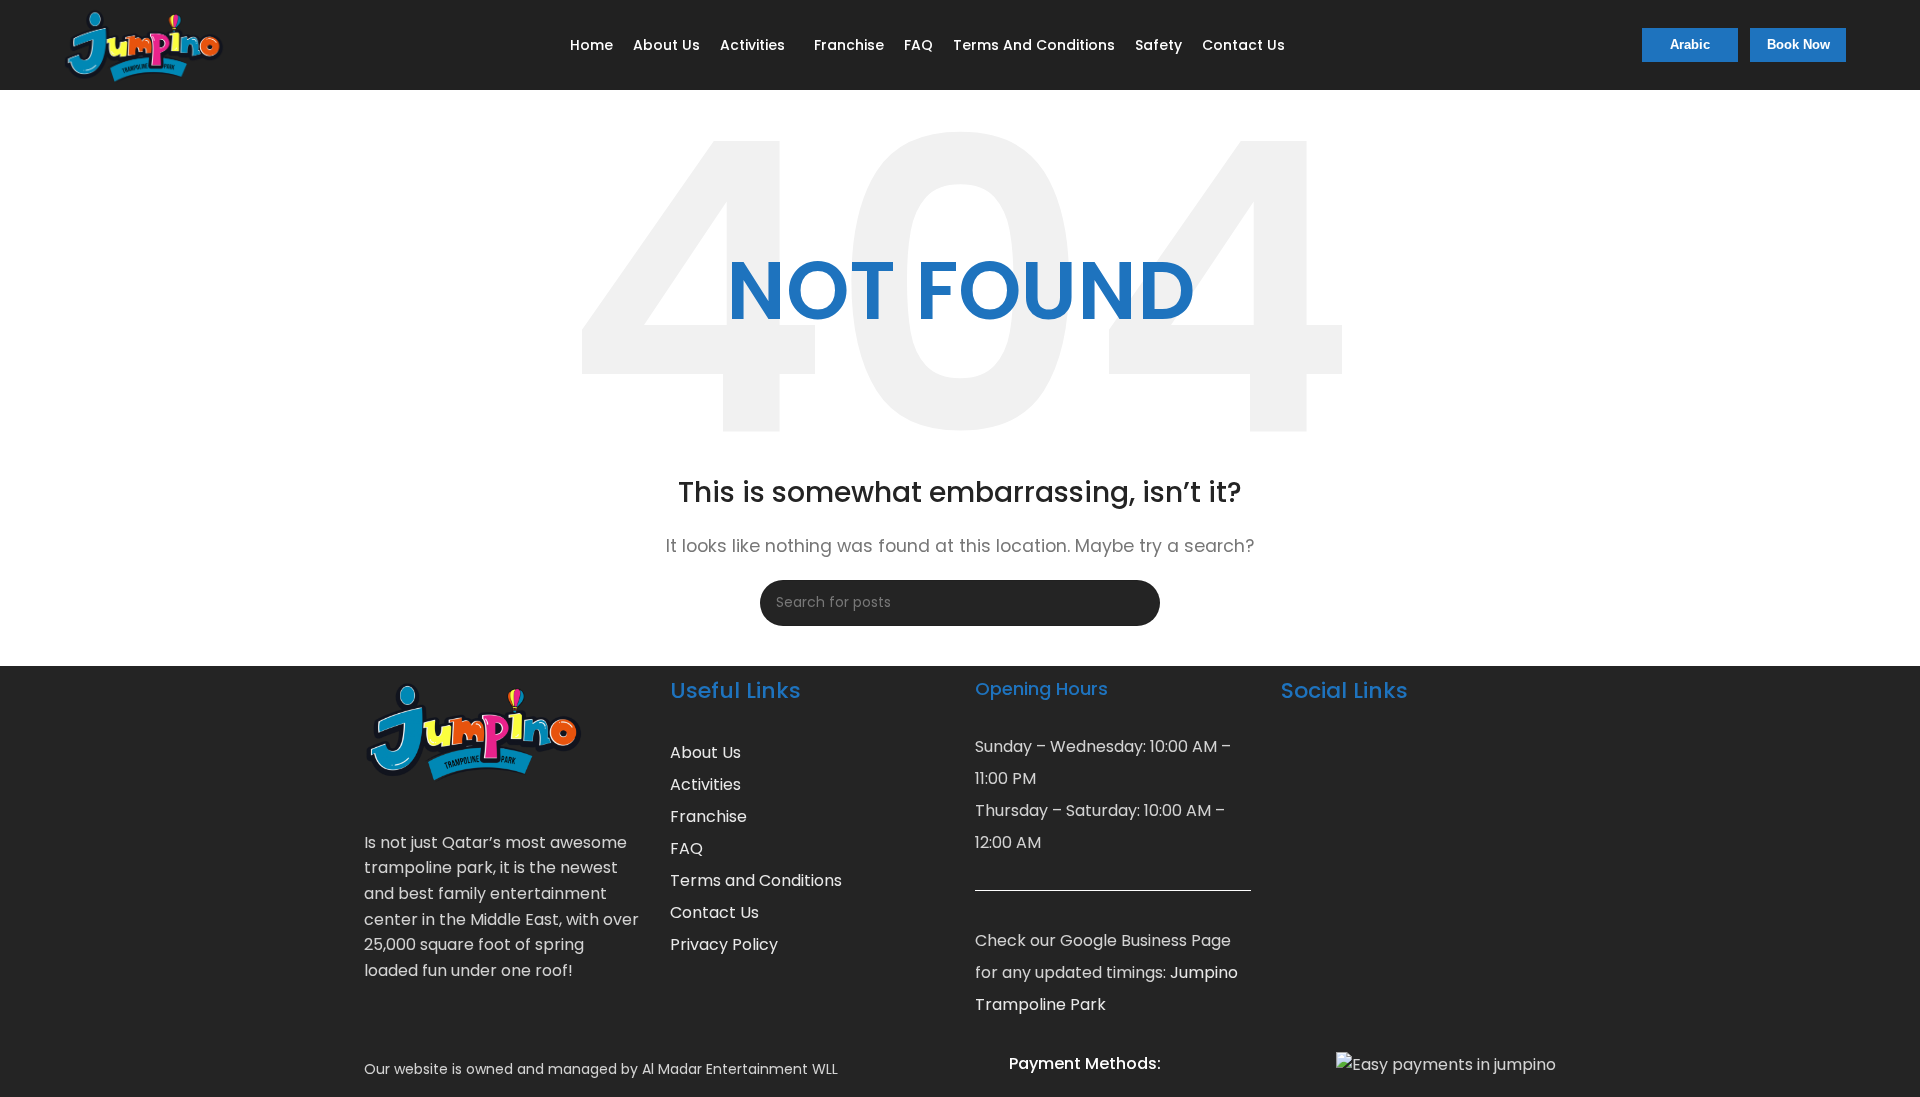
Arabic (1690, 44)
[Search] (1137, 603)
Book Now (1798, 44)
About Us (705, 752)
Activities (705, 784)
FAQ (686, 848)
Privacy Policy (724, 944)
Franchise (708, 816)
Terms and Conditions (756, 880)
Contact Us (714, 912)
